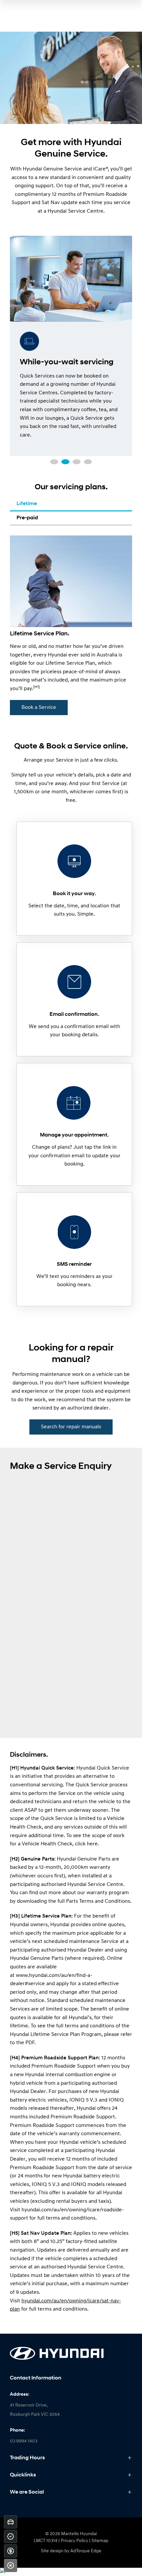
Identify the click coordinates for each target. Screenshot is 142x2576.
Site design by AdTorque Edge (71, 2551)
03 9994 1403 (24, 2441)
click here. (87, 1844)
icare (94, 2301)
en (64, 2301)
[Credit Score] (11, 2536)
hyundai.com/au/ (41, 2301)
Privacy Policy (74, 2541)
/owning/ (78, 2301)
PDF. (31, 2043)
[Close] (11, 2565)
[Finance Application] (11, 2551)
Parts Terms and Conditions (98, 1901)
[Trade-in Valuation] (11, 2522)
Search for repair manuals (71, 1427)
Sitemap (100, 2541)
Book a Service (39, 708)
